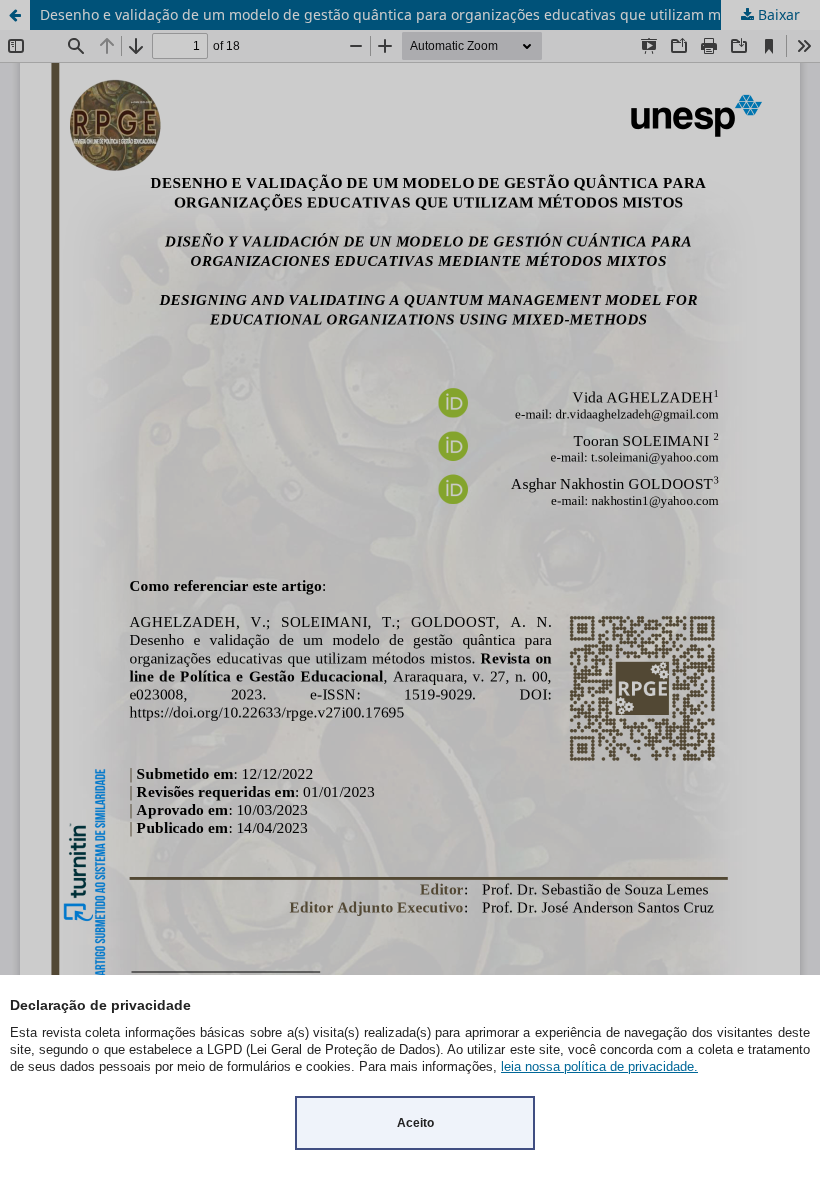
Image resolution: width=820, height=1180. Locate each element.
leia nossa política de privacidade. (599, 1066)
